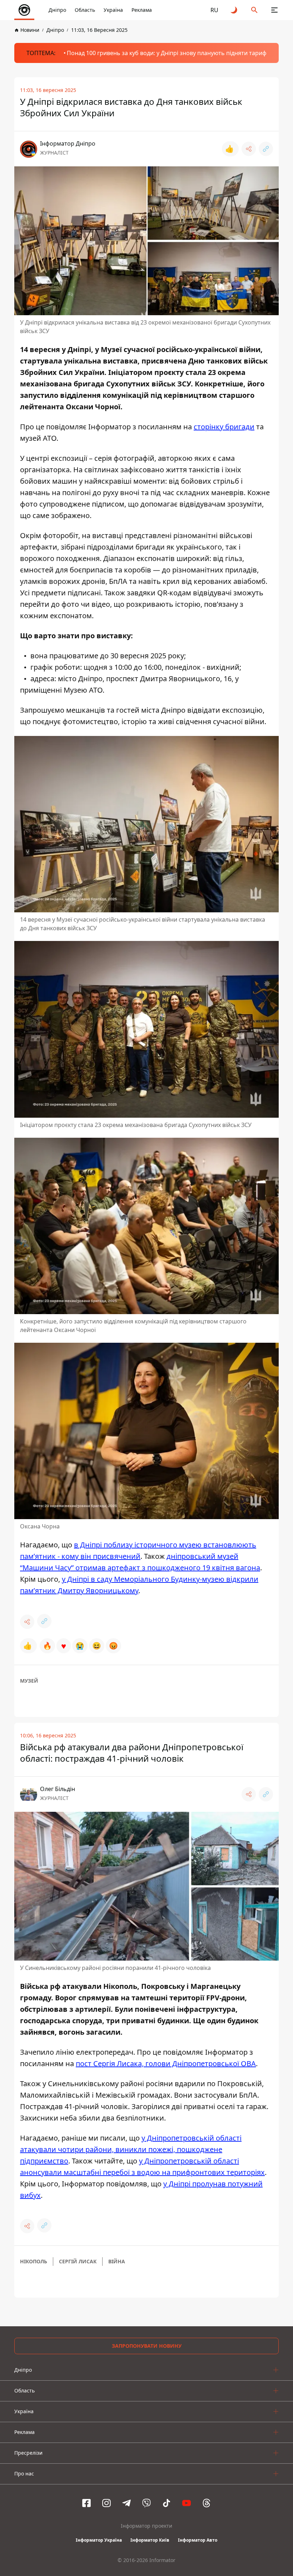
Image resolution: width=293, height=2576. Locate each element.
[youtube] (187, 2503)
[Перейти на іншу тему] (234, 10)
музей (29, 1681)
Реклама (142, 10)
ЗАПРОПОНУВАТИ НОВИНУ (147, 2346)
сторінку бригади (224, 427)
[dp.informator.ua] (24, 10)
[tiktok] (167, 2503)
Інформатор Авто (198, 2540)
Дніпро (57, 10)
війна (117, 2261)
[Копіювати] (266, 149)
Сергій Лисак (78, 2261)
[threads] (207, 2503)
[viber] (146, 2503)
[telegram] (126, 2503)
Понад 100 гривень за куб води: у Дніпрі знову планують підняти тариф (167, 53)
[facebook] (86, 2503)
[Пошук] (254, 10)
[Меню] (274, 10)
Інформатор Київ (150, 2540)
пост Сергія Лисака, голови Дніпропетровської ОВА (166, 2063)
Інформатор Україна (99, 2540)
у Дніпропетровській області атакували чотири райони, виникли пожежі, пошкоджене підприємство (131, 2149)
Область (85, 10)
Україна (113, 10)
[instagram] (106, 2503)
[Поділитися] (249, 149)
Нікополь (34, 2261)
